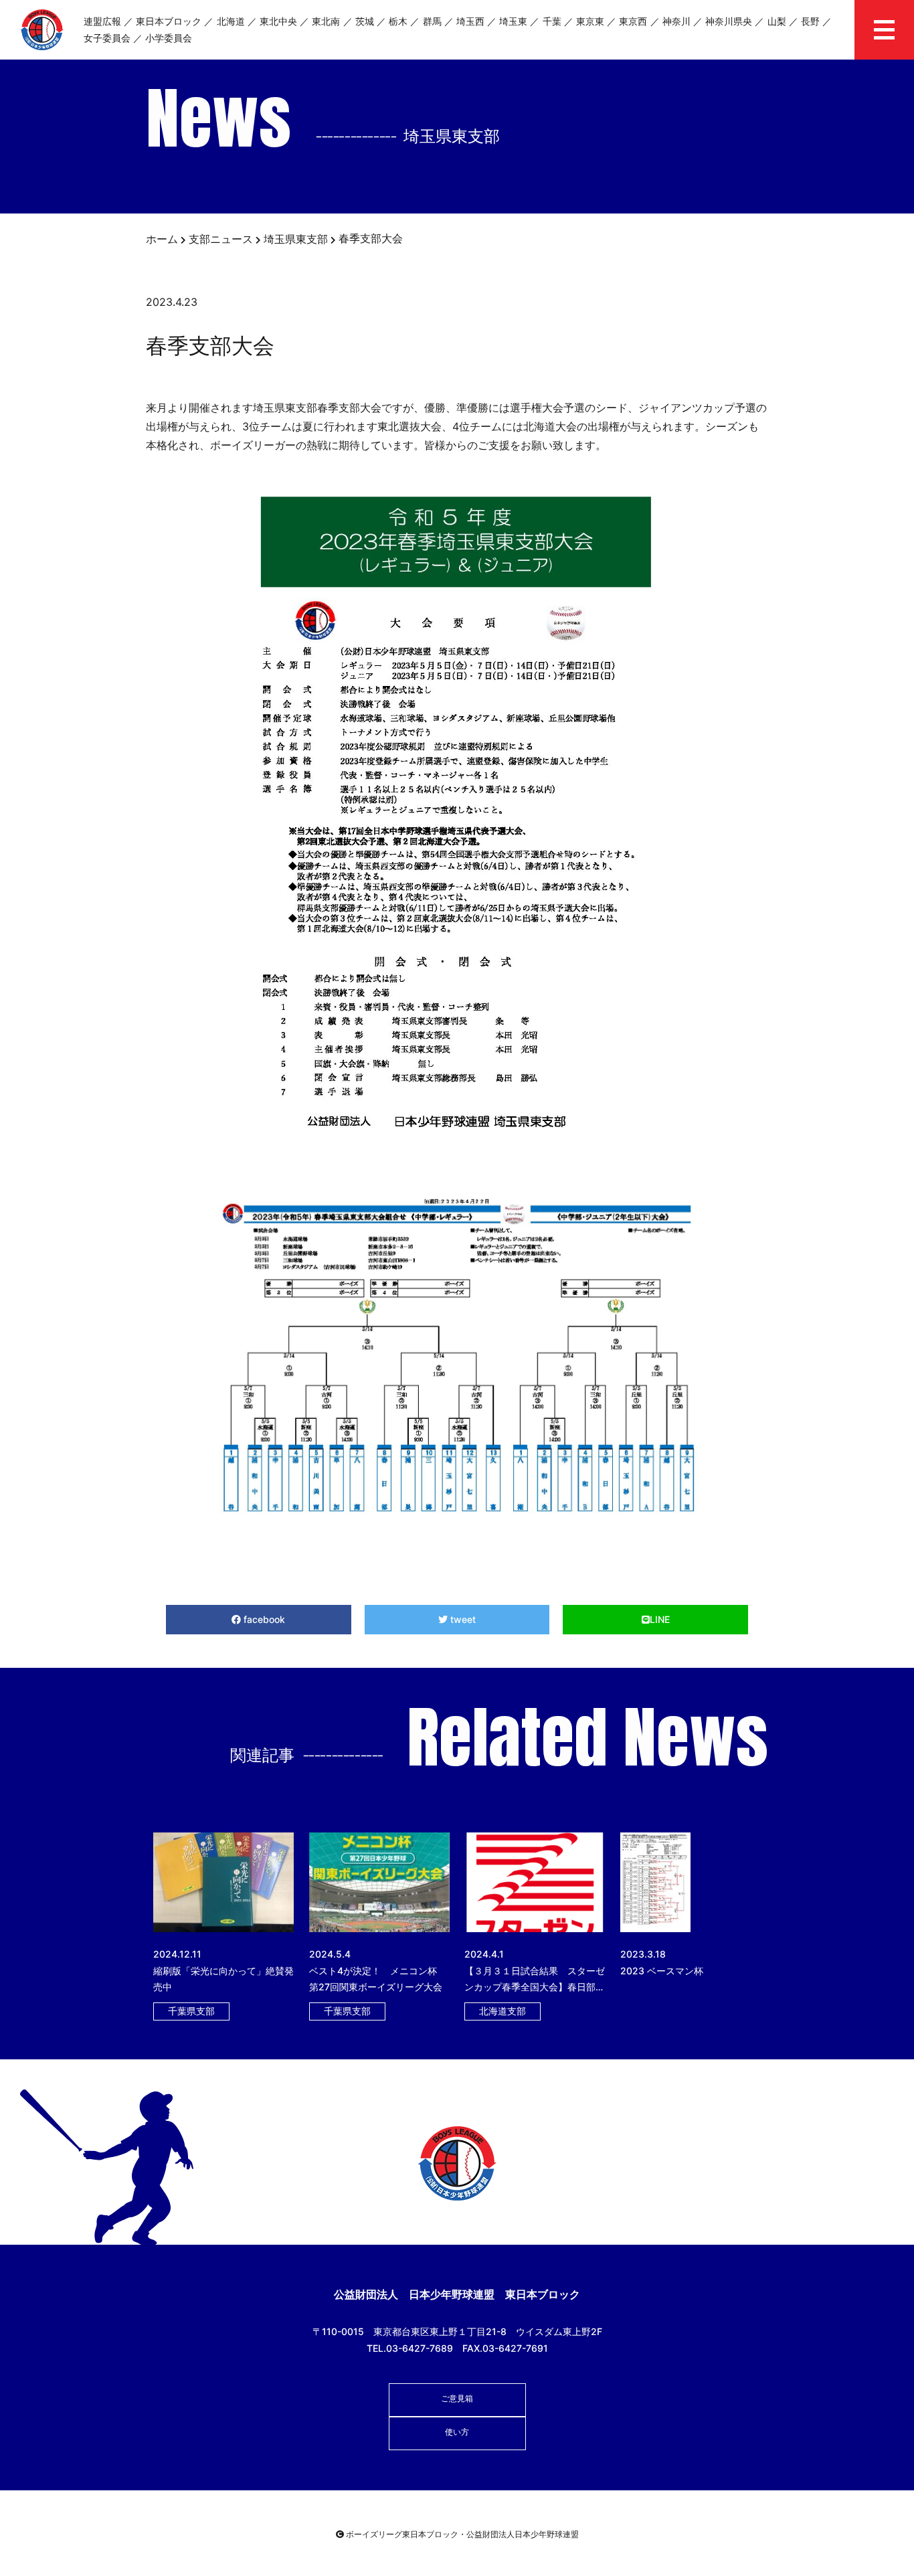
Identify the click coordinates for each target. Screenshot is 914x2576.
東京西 (633, 21)
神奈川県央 (729, 21)
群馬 (432, 21)
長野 (810, 21)
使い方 (457, 2432)
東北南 (326, 21)
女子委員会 (107, 38)
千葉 (552, 21)
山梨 (777, 21)
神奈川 (676, 21)
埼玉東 (513, 21)
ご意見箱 (457, 2398)
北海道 (231, 21)
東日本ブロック (169, 21)
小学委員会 (169, 38)
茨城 (365, 21)
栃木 (398, 21)
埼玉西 (470, 21)
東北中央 (278, 21)
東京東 (590, 21)
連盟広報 (102, 21)
